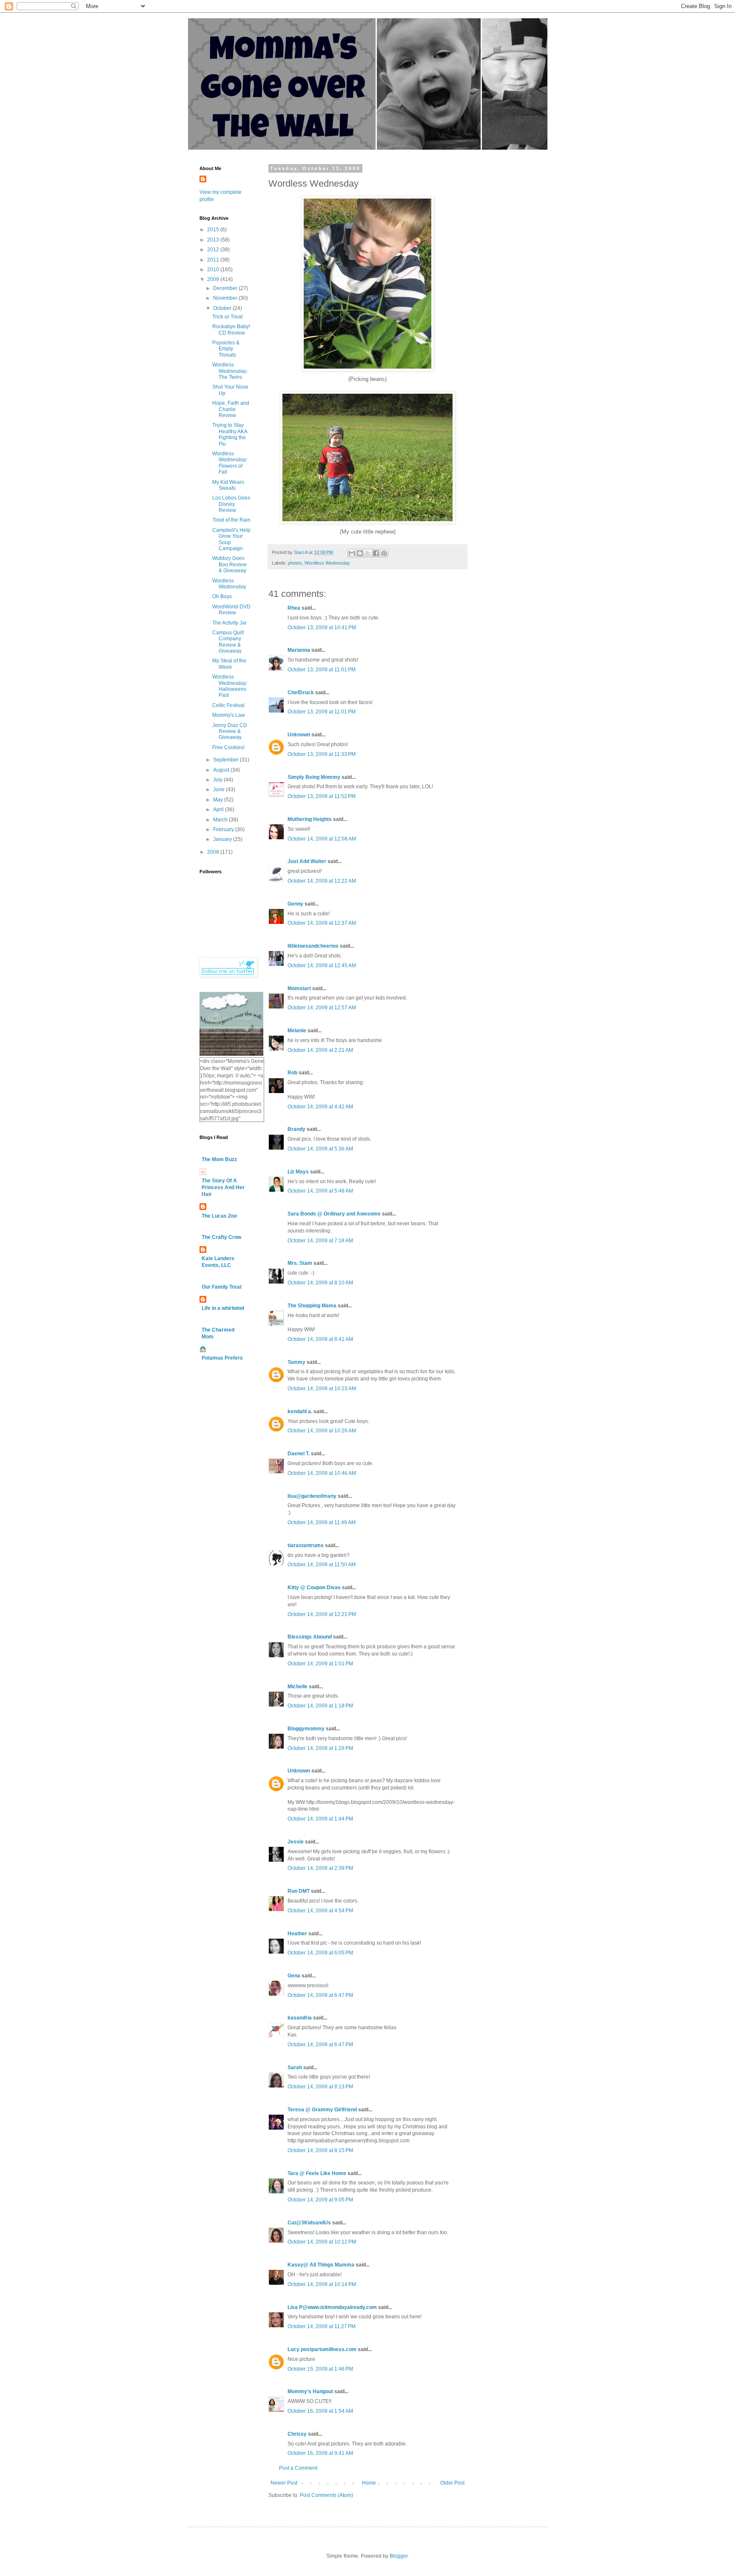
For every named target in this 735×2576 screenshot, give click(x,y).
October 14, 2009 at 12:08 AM (322, 839)
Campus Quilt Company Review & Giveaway (228, 642)
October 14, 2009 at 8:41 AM (320, 1339)
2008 (214, 852)
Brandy (296, 1129)
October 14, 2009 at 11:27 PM (322, 2326)
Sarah (295, 2068)
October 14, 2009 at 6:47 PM (320, 1995)
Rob (292, 1073)
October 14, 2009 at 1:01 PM (320, 1664)
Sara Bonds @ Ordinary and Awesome (334, 1214)
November (226, 298)
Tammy (296, 1362)
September (226, 760)
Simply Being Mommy (314, 777)
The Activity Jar (229, 623)
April (219, 809)
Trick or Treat (227, 317)
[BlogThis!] (360, 553)
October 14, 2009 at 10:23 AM (322, 1389)
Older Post (452, 2483)
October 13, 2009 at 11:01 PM (322, 670)
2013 (214, 240)
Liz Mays (298, 1172)
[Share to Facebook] (376, 553)
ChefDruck (301, 693)
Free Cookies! (228, 747)
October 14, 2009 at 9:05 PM (320, 2200)
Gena (294, 1976)
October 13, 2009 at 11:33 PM (322, 754)
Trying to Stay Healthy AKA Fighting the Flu (230, 434)
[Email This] (352, 553)
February (224, 829)
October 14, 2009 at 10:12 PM (322, 2242)
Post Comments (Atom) (326, 2495)
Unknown (299, 735)
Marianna (299, 650)
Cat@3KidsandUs (309, 2223)
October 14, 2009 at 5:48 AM (320, 1191)
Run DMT (299, 1891)
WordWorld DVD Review (231, 610)
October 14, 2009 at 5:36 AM (320, 1149)
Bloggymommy (306, 1729)
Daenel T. (299, 1454)
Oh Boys (222, 596)
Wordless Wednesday (327, 563)
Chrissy (297, 2434)
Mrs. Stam (300, 1263)
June (219, 790)
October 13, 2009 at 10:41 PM (322, 628)
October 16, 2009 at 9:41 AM (320, 2453)
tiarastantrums (306, 1545)
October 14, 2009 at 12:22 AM (322, 881)
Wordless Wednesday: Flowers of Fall (230, 463)
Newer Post (284, 2483)
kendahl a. (300, 1412)
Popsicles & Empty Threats (226, 349)
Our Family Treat (222, 1287)
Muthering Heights (310, 819)
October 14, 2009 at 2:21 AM (320, 1050)
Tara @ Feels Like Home (317, 2173)
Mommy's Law (229, 715)
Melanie (297, 1031)
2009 (214, 279)
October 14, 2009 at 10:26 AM (322, 1431)
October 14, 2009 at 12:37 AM (322, 923)
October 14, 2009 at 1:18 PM (320, 1706)
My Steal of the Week (229, 664)
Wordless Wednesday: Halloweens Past (230, 686)
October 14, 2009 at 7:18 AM (320, 1241)
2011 (214, 260)
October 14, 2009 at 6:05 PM (320, 1953)
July (218, 780)
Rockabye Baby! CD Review (231, 329)
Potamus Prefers (222, 1358)
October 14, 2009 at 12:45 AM (322, 966)
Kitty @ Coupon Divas (314, 1588)
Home (369, 2483)
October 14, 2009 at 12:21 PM (322, 1614)
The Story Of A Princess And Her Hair (223, 1187)
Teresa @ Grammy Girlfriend (322, 2110)
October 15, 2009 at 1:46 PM (320, 2369)
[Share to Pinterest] (384, 553)
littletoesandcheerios (313, 946)
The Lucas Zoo (219, 1216)
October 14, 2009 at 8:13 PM (320, 2087)
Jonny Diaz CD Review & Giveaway (230, 731)
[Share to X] (368, 553)
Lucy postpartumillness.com (322, 2349)
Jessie (296, 1842)
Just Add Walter (307, 861)
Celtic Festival (228, 705)
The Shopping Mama (312, 1306)
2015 (214, 230)
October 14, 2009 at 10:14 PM (322, 2284)
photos (295, 563)
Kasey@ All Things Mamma (321, 2265)
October (223, 308)
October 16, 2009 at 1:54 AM (320, 2411)
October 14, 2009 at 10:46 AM (322, 1473)
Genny (295, 904)
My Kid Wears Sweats (228, 485)
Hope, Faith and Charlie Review (231, 409)
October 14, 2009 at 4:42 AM (320, 1107)
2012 (214, 250)
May (219, 800)
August (222, 770)
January (223, 839)
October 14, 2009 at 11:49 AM (322, 1522)
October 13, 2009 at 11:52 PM (322, 796)
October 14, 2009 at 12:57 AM (322, 1008)
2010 (214, 270)
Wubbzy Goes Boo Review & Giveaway (229, 564)
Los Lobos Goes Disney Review (231, 504)
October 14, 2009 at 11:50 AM (322, 1565)
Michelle (298, 1687)
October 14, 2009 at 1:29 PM (320, 1748)
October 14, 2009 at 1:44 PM (320, 1819)
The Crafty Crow (221, 1237)
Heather (297, 1934)
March (221, 820)
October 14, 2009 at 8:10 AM (320, 1283)
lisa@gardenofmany (312, 1496)
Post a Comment (298, 2468)
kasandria (300, 2018)
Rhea (294, 608)
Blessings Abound (310, 1637)
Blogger (399, 2556)
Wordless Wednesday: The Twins (230, 371)
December (226, 288)
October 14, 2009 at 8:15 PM (320, 2150)
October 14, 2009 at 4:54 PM (320, 1911)
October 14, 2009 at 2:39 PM (320, 1868)
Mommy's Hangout (310, 2391)
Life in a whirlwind (223, 1308)
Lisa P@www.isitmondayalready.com (332, 2307)
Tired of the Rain (231, 520)
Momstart (299, 988)
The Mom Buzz (219, 1159)
